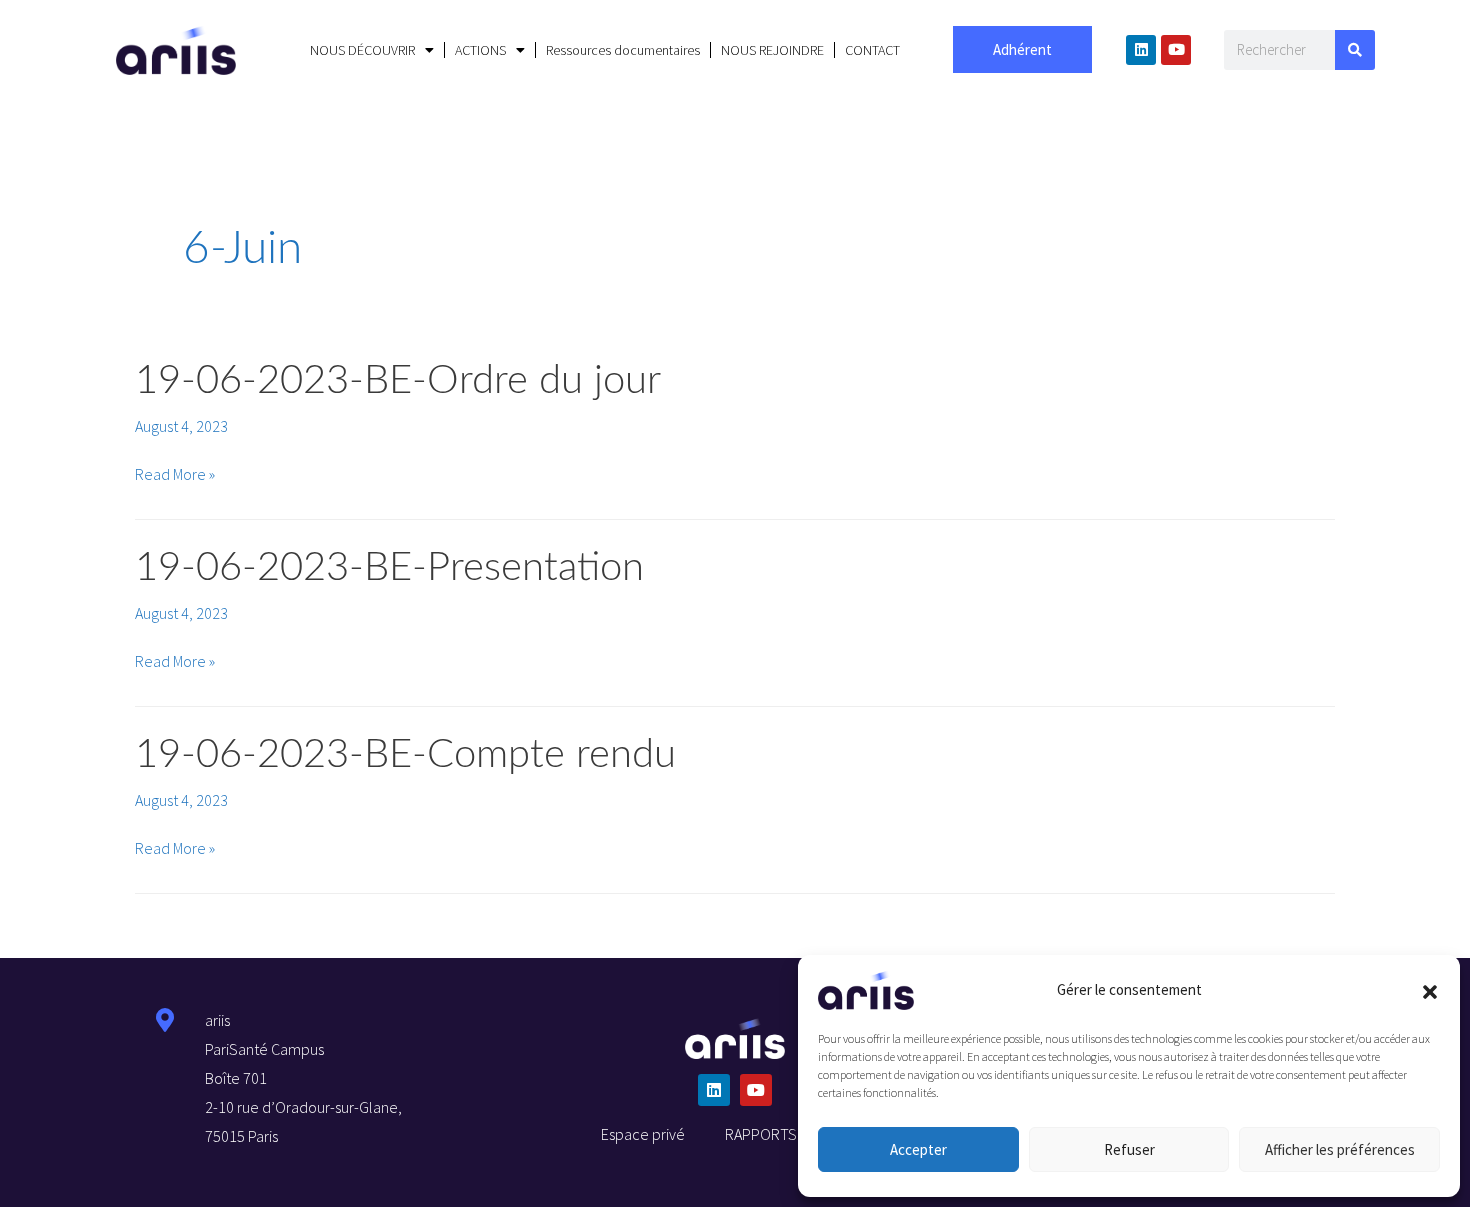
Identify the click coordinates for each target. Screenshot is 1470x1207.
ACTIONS (480, 50)
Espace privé (643, 1134)
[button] (1430, 990)
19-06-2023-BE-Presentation (389, 568)
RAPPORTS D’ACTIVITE (797, 1134)
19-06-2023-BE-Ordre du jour (398, 381)
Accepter (918, 1149)
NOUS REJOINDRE (772, 50)
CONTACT (872, 50)
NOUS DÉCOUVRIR (362, 50)
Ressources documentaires (623, 50)
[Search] (1355, 50)
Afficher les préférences (1340, 1149)
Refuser (1129, 1149)
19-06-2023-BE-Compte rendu (405, 755)
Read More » (175, 474)
